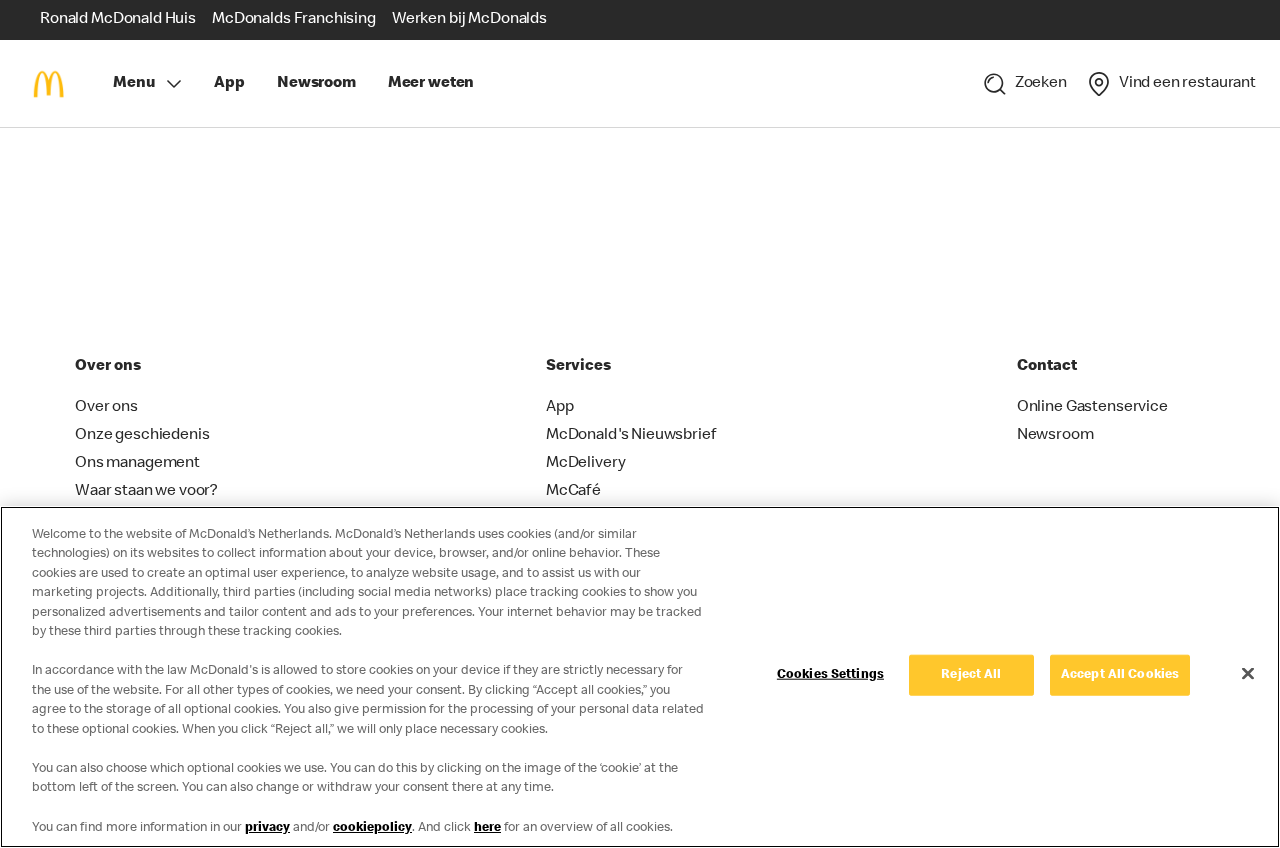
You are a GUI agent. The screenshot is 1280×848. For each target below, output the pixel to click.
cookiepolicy (372, 827)
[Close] (1248, 673)
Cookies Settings (830, 675)
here (487, 827)
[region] (640, 677)
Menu (133, 84)
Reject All (971, 675)
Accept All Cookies (1120, 675)
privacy (267, 827)
